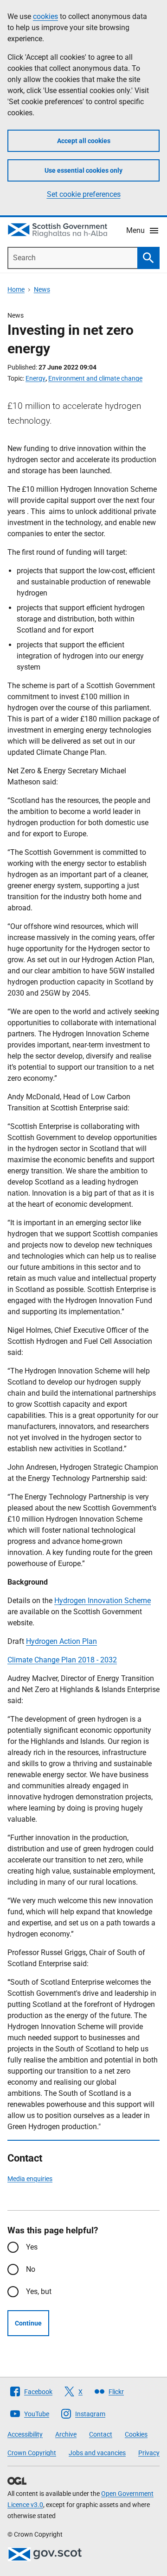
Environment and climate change (95, 378)
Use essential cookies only (83, 170)
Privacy (149, 2453)
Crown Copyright (32, 2453)
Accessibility (25, 2434)
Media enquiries (30, 2179)
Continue (28, 2323)
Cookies (136, 2434)
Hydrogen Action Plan (61, 1641)
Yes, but (39, 2291)
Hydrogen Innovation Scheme (103, 1601)
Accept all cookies (84, 141)
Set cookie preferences (84, 194)
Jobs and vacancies (97, 2453)
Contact (101, 2434)
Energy (35, 378)
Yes (32, 2247)
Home (16, 289)
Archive (66, 2434)
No (31, 2269)
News (42, 289)
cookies (45, 16)
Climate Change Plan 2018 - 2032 (62, 1660)
